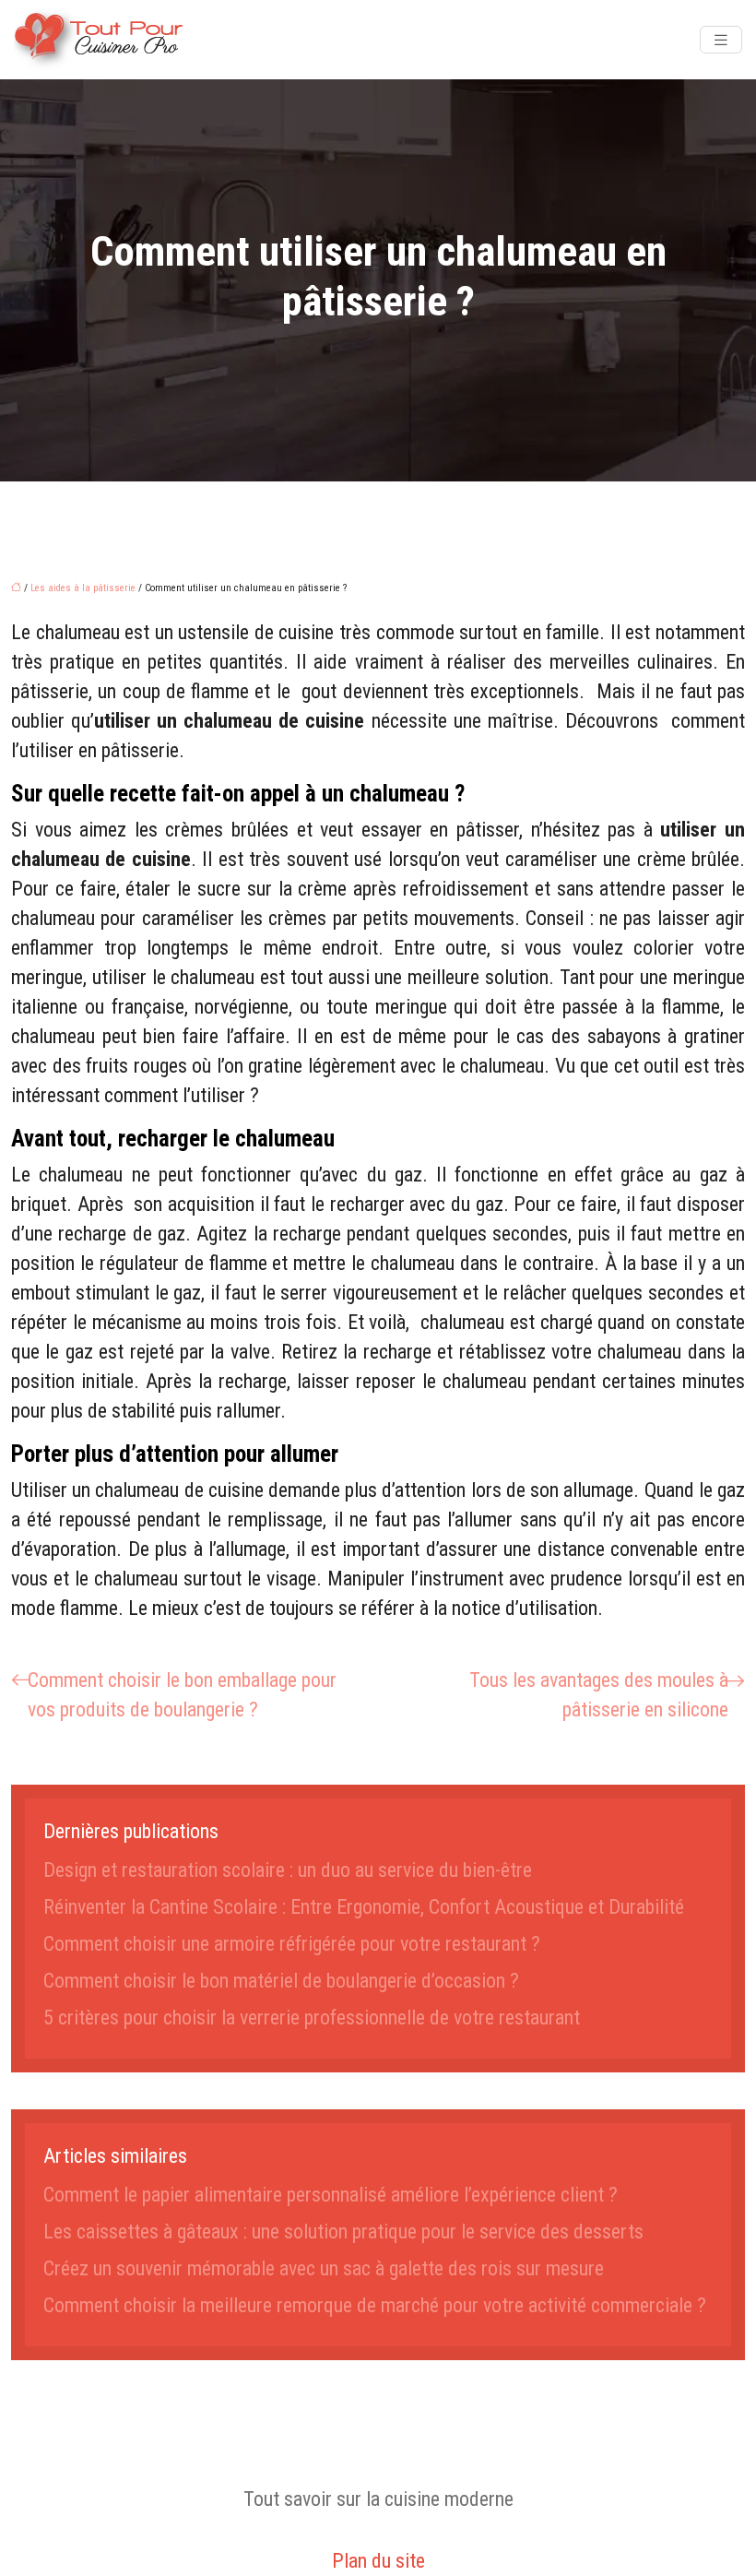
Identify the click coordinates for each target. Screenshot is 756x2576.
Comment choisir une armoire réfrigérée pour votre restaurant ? (292, 1944)
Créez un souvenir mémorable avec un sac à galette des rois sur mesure (324, 2268)
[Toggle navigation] (721, 40)
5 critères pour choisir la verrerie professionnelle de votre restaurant (312, 2018)
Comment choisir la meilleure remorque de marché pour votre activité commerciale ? (375, 2305)
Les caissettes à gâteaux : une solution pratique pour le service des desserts (343, 2232)
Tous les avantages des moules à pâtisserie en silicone (599, 1695)
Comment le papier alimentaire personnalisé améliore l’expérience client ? (331, 2195)
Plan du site (378, 2561)
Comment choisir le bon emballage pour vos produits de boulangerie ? (182, 1695)
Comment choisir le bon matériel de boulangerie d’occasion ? (281, 1981)
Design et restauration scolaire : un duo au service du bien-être (288, 1870)
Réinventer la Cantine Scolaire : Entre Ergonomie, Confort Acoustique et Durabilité (364, 1907)
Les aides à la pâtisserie (83, 588)
